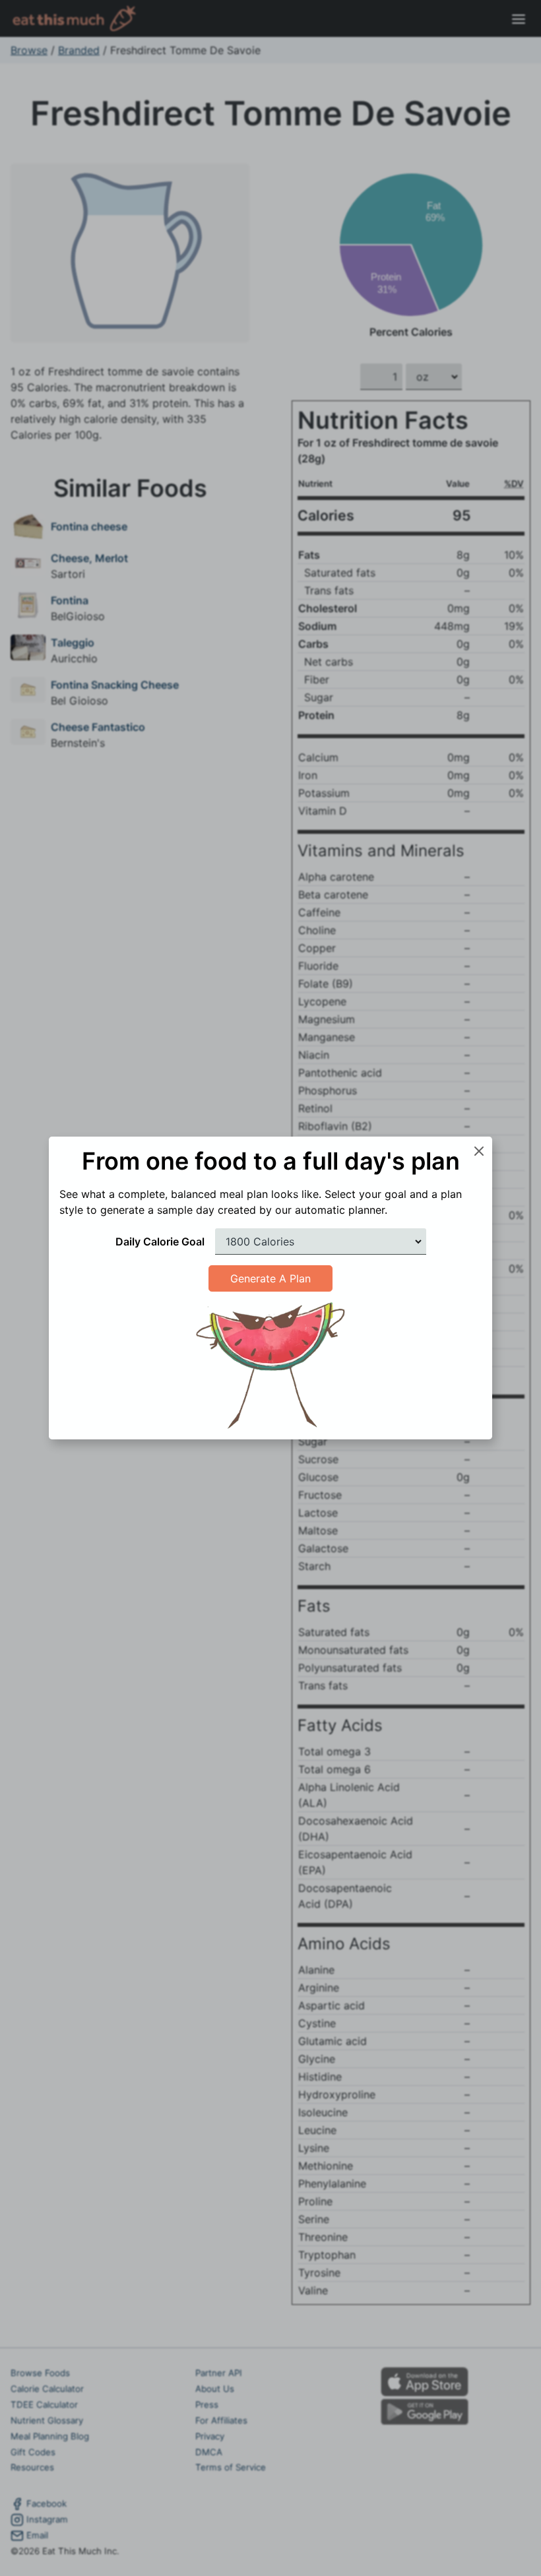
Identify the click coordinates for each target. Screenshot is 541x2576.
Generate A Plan (270, 1278)
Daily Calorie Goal (160, 1241)
